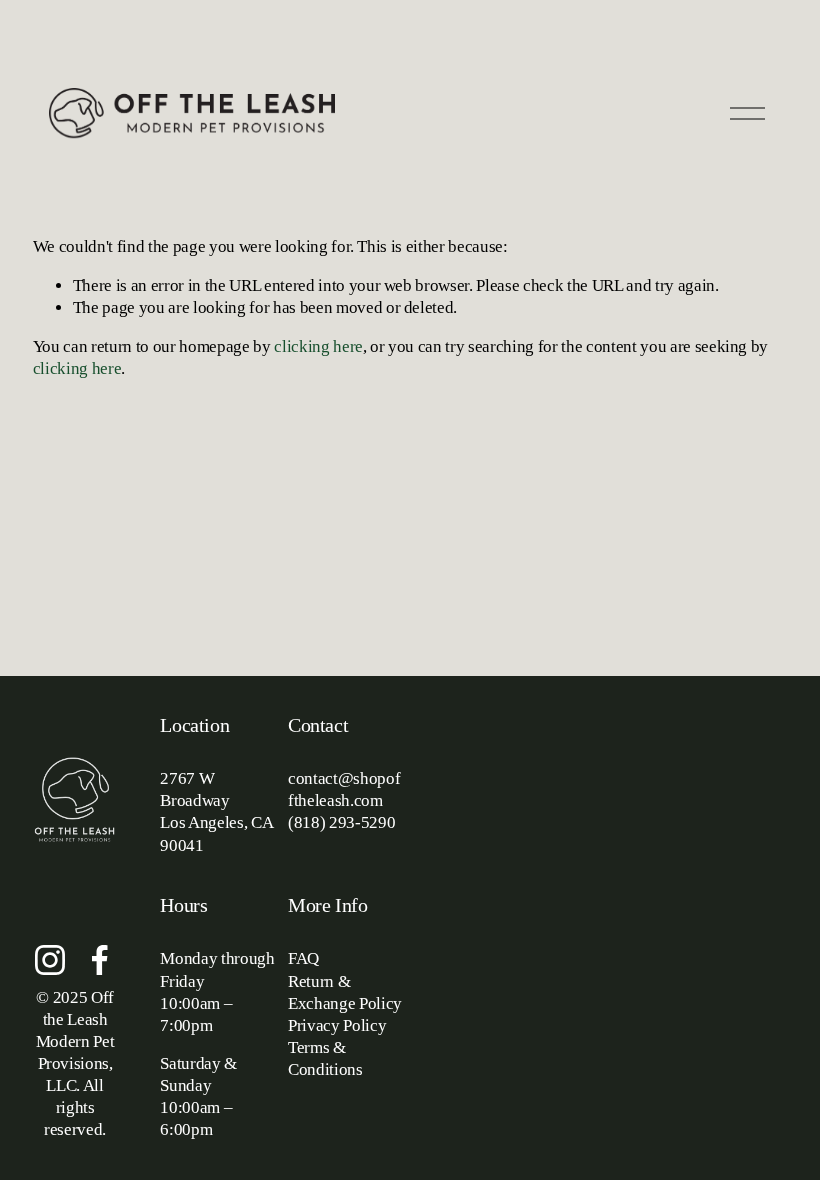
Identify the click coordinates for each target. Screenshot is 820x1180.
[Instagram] (50, 960)
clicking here (318, 346)
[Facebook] (100, 960)
